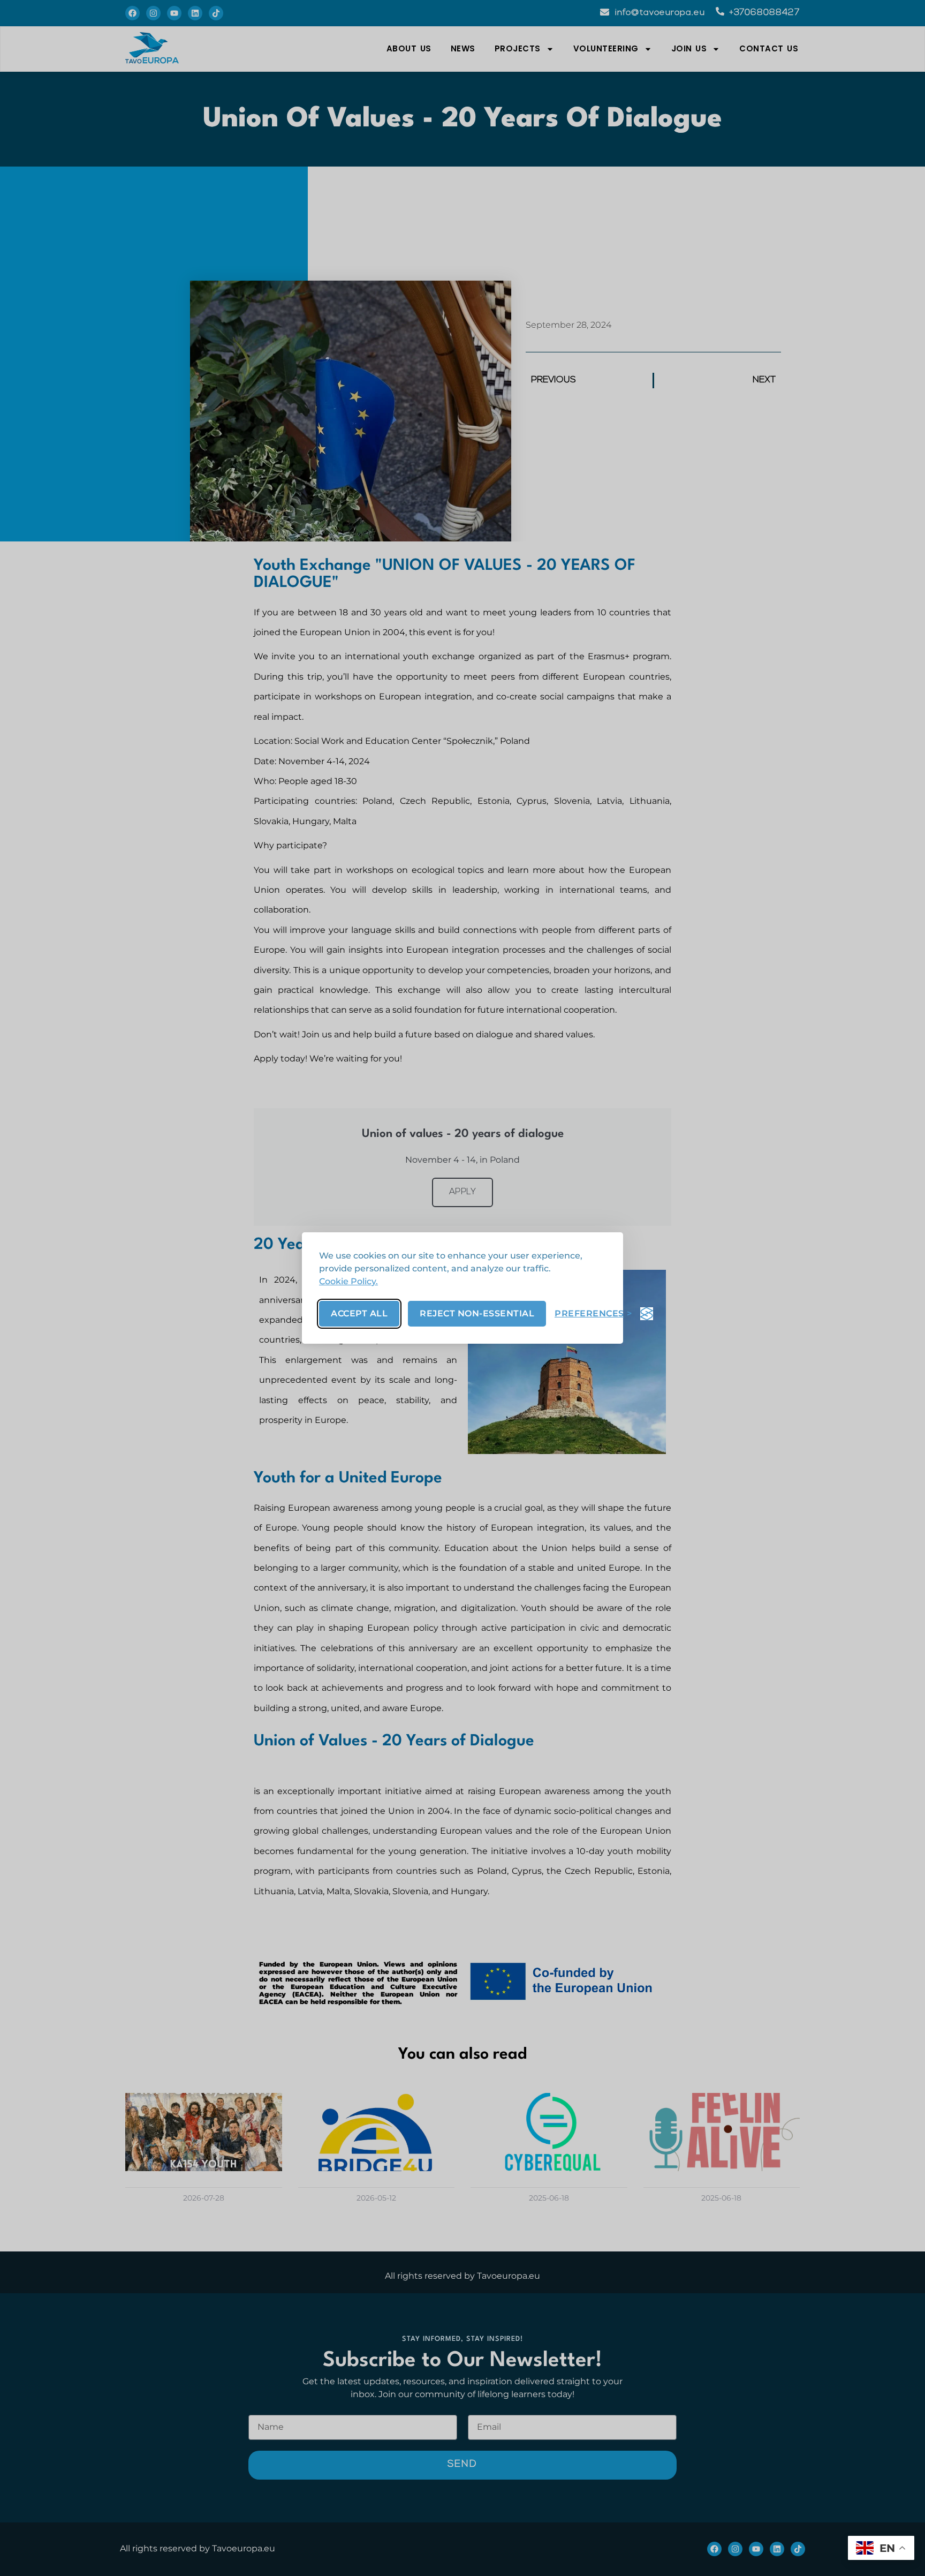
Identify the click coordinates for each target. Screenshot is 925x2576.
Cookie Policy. (348, 1281)
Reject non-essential (477, 1313)
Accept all (359, 1313)
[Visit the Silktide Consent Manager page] (647, 1314)
